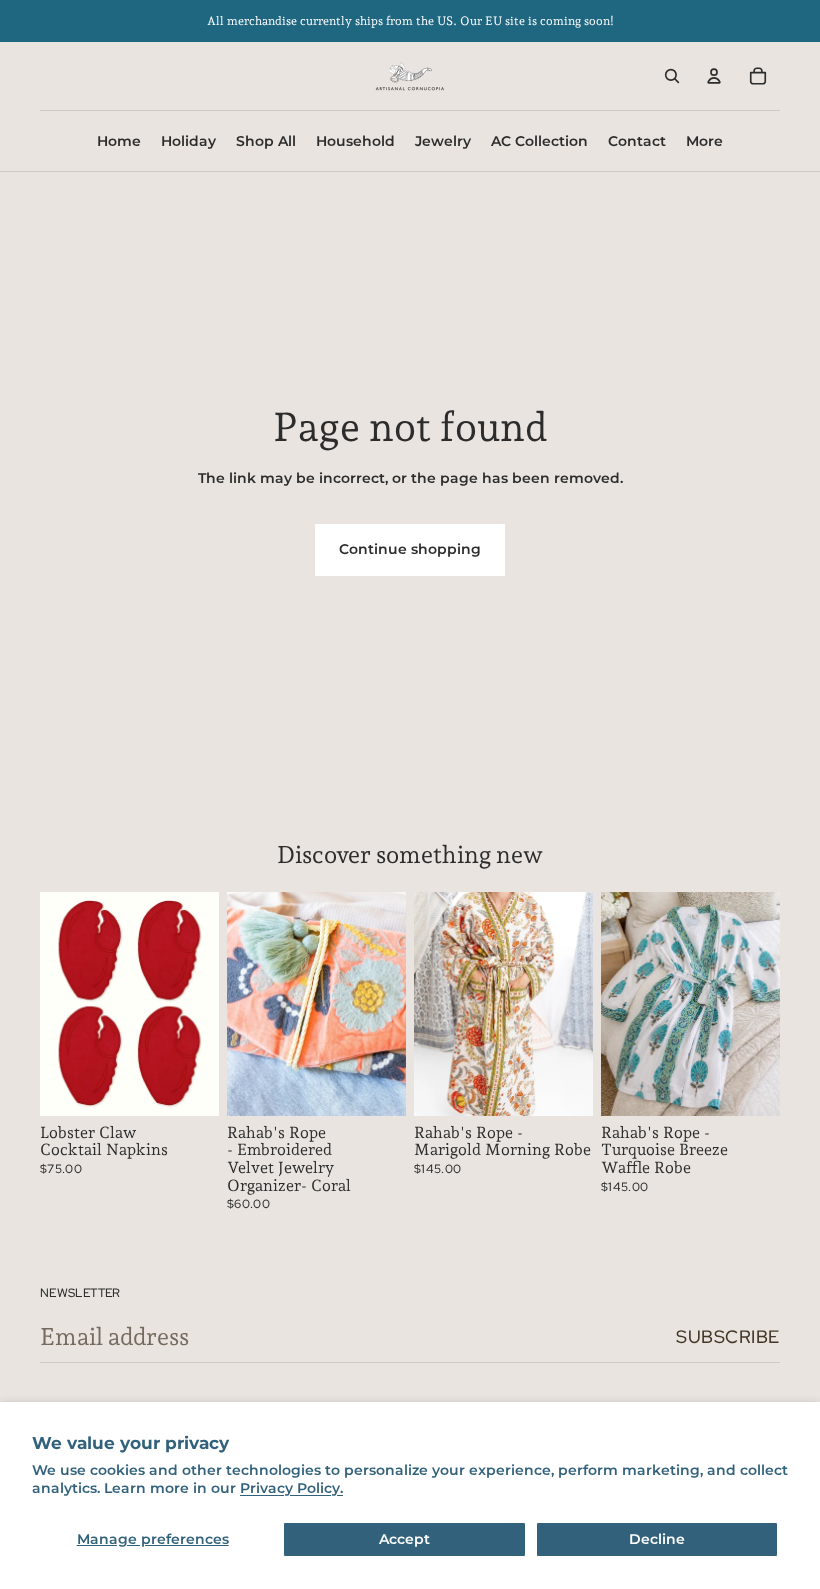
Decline (657, 1539)
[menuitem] (704, 141)
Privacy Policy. (291, 1488)
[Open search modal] (672, 76)
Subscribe (728, 1336)
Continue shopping (410, 549)
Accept (404, 1539)
